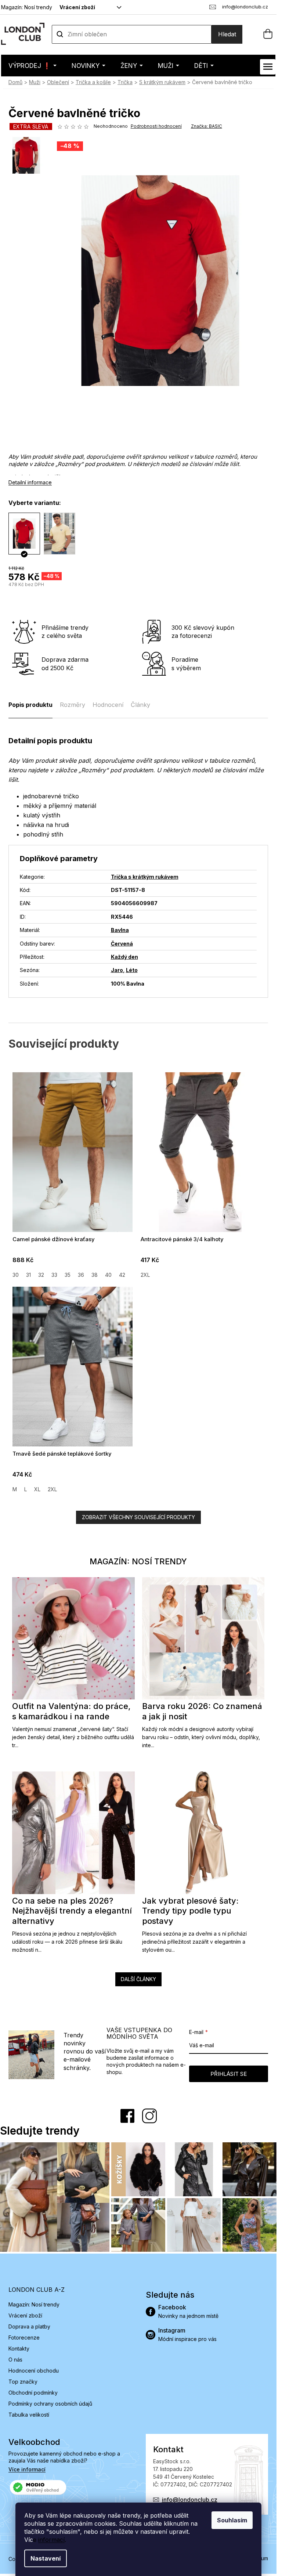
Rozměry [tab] (73, 705)
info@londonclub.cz (190, 2500)
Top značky (23, 2382)
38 (95, 1275)
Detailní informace (30, 482)
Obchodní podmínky (33, 2393)
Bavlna (120, 930)
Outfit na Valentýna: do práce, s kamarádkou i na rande (71, 1711)
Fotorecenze (24, 2337)
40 (108, 1275)
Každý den (124, 957)
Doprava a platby (29, 2326)
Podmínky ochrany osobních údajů (50, 2404)
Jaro (117, 970)
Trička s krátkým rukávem (145, 877)
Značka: (207, 126)
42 (122, 1275)
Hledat (227, 34)
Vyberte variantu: (35, 503)
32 (41, 1275)
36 (81, 1275)
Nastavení (46, 2558)
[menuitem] (32, 66)
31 (28, 1275)
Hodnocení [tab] (108, 705)
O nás (15, 2360)
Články (140, 705)
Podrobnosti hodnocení (156, 126)
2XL (145, 1275)
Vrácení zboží (77, 7)
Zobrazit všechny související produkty (138, 1517)
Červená (122, 944)
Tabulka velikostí (29, 2415)
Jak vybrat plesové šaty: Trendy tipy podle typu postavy (190, 1911)
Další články (138, 1979)
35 (68, 1275)
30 (16, 1275)
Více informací (27, 2469)
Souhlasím (232, 2520)
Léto (132, 970)
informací (51, 2540)
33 (54, 1275)
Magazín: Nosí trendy (27, 7)
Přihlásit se (229, 2074)
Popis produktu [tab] (30, 705)
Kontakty (19, 2349)
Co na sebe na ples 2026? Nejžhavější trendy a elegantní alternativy (72, 1911)
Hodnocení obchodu (34, 2371)
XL (37, 1489)
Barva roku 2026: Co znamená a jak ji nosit (202, 1711)
